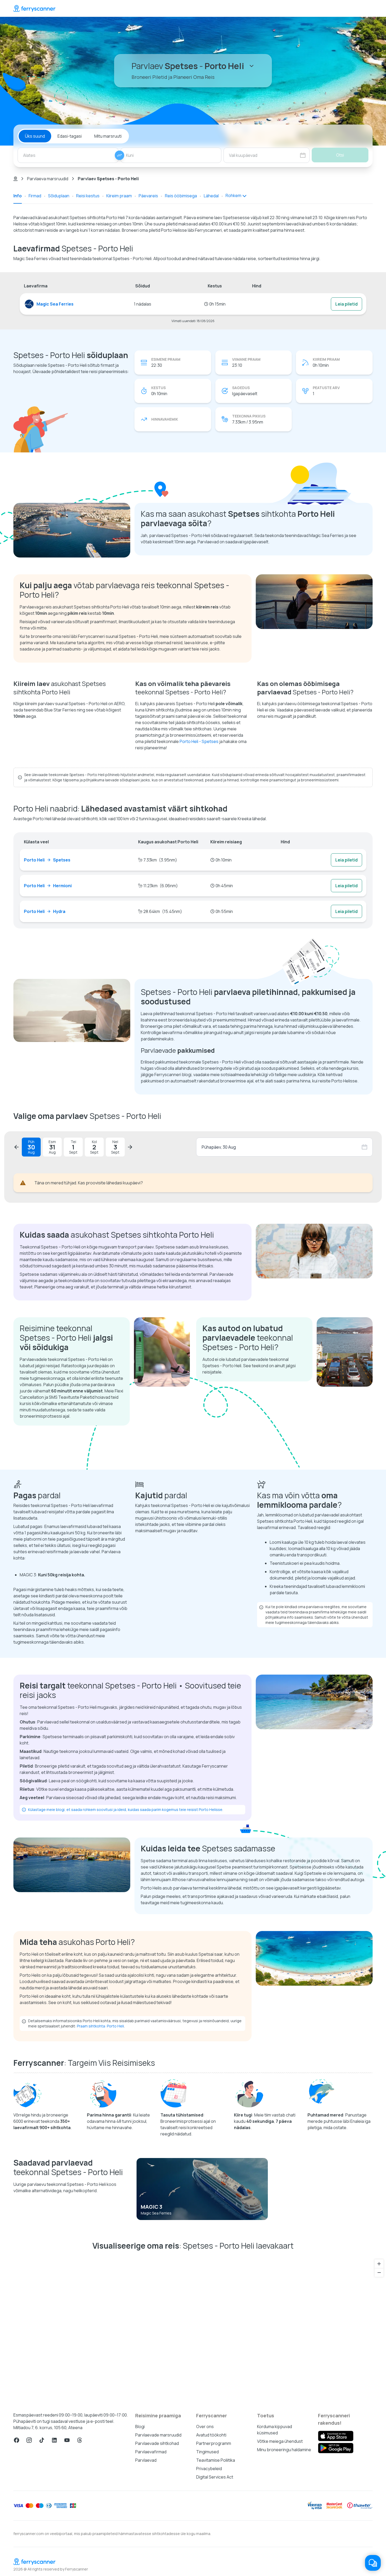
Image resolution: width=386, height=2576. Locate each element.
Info (18, 196)
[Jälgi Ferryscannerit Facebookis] (17, 2440)
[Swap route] (119, 155)
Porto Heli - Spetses (199, 741)
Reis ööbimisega (181, 196)
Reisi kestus (88, 196)
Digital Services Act (215, 2477)
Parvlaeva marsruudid (48, 179)
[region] (193, 2329)
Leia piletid (346, 304)
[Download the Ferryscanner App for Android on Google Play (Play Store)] (336, 2448)
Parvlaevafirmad (151, 2452)
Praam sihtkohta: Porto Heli (100, 2026)
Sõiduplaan (59, 196)
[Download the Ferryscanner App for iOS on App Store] (336, 2436)
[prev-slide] (17, 1147)
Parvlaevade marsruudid (158, 2435)
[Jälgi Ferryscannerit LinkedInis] (54, 2440)
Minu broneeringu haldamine (284, 2450)
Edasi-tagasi (70, 136)
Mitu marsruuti (108, 136)
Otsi (340, 155)
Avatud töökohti (211, 2435)
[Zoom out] (379, 2272)
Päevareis (148, 196)
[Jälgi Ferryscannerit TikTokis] (42, 2440)
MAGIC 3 (152, 2207)
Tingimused (207, 2452)
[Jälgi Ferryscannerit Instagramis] (29, 2440)
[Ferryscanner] (34, 8)
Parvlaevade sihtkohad (157, 2443)
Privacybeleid (209, 2469)
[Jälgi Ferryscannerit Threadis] (80, 2440)
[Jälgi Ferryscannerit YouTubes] (67, 2440)
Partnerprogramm (214, 2443)
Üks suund (35, 136)
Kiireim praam (119, 196)
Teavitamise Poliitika (216, 2460)
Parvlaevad (146, 2460)
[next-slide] (130, 1147)
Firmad (35, 196)
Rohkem (233, 195)
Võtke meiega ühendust (280, 2441)
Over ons (205, 2427)
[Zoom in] (379, 2264)
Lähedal (211, 196)
